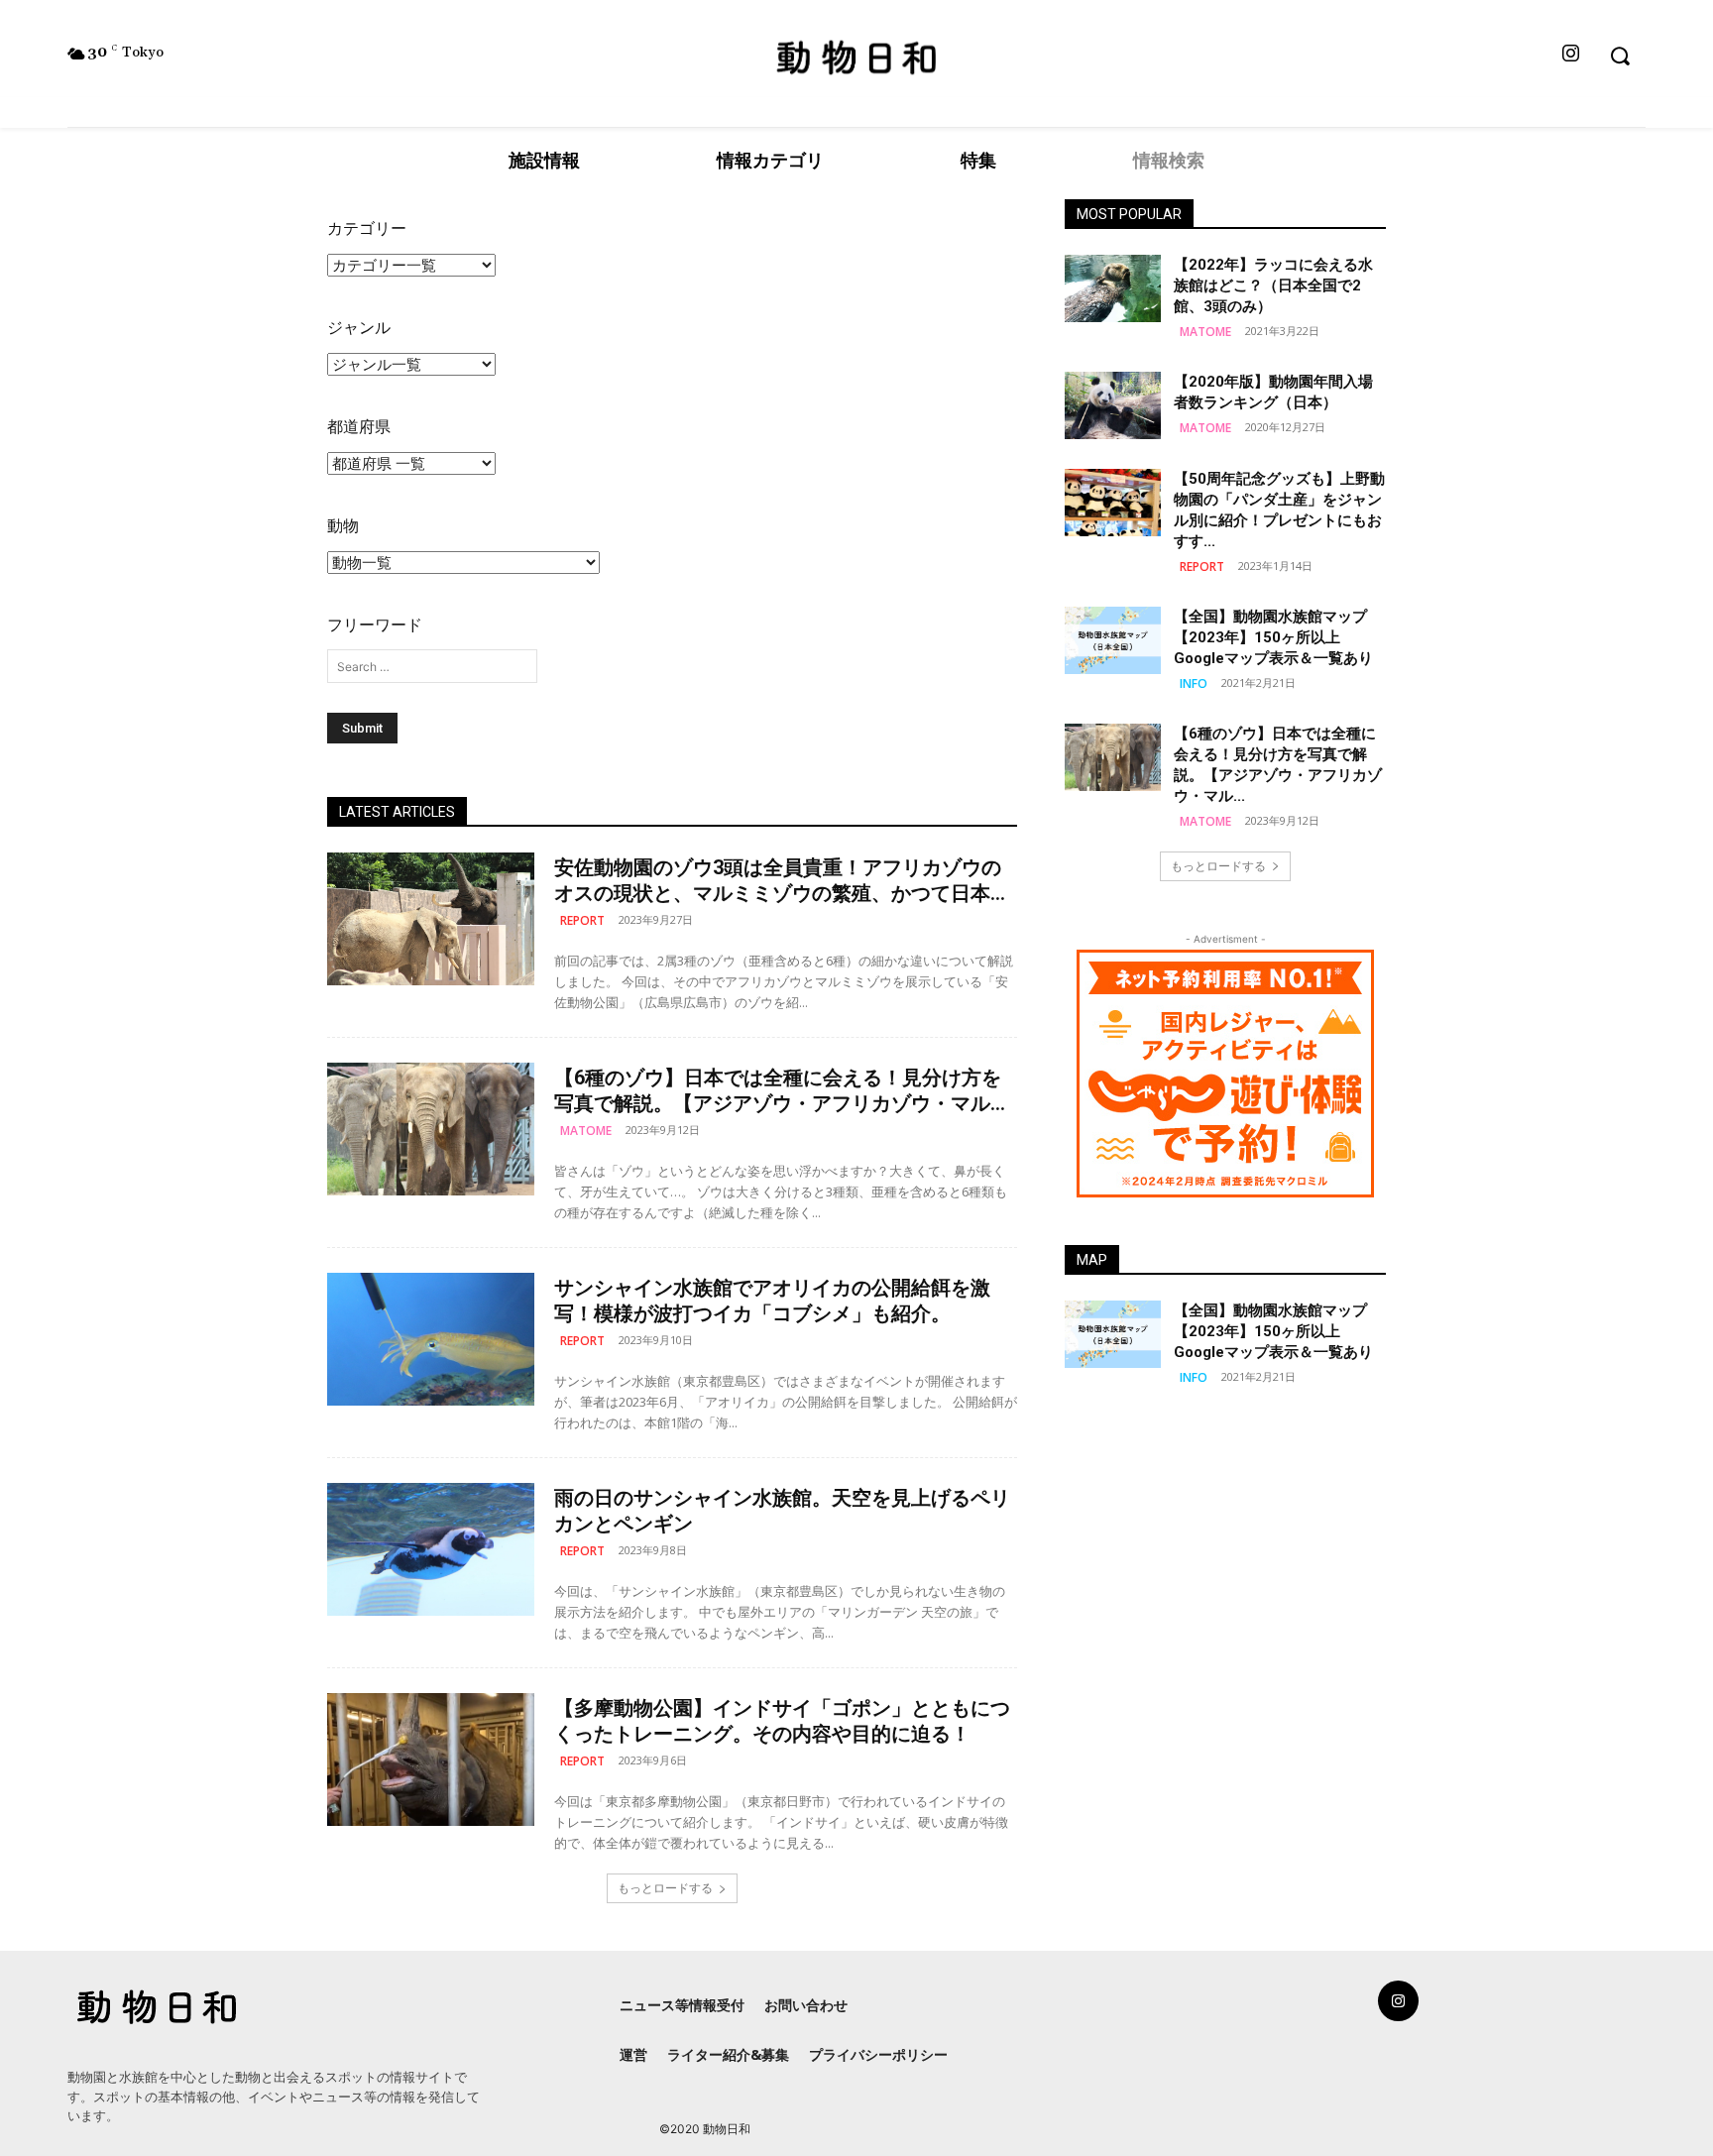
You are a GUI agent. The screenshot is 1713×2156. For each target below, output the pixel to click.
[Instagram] (1570, 55)
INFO (1194, 683)
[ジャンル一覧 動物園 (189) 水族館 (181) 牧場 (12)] (411, 365)
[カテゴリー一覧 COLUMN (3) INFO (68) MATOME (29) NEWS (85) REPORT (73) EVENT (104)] (411, 266)
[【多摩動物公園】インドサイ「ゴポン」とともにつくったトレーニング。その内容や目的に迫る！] (431, 1759)
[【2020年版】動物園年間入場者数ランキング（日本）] (1113, 405)
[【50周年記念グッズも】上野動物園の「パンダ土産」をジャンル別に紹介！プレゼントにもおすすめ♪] (1113, 503)
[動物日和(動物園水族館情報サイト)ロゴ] (856, 56)
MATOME (586, 1131)
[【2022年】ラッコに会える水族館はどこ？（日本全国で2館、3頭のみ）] (1113, 288)
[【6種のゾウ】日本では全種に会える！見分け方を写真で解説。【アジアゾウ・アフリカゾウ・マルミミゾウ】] (431, 1129)
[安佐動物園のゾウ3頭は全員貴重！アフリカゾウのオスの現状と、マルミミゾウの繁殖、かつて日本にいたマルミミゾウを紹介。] (431, 919)
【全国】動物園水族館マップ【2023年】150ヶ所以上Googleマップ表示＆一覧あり (1273, 637)
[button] (1619, 55)
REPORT (582, 920)
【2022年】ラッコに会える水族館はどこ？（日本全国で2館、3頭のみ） (1273, 285)
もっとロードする (665, 1888)
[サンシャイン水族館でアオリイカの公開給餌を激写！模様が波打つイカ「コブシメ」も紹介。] (431, 1339)
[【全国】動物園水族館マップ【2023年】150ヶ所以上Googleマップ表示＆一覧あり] (1113, 640)
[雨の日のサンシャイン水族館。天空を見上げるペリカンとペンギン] (431, 1549)
